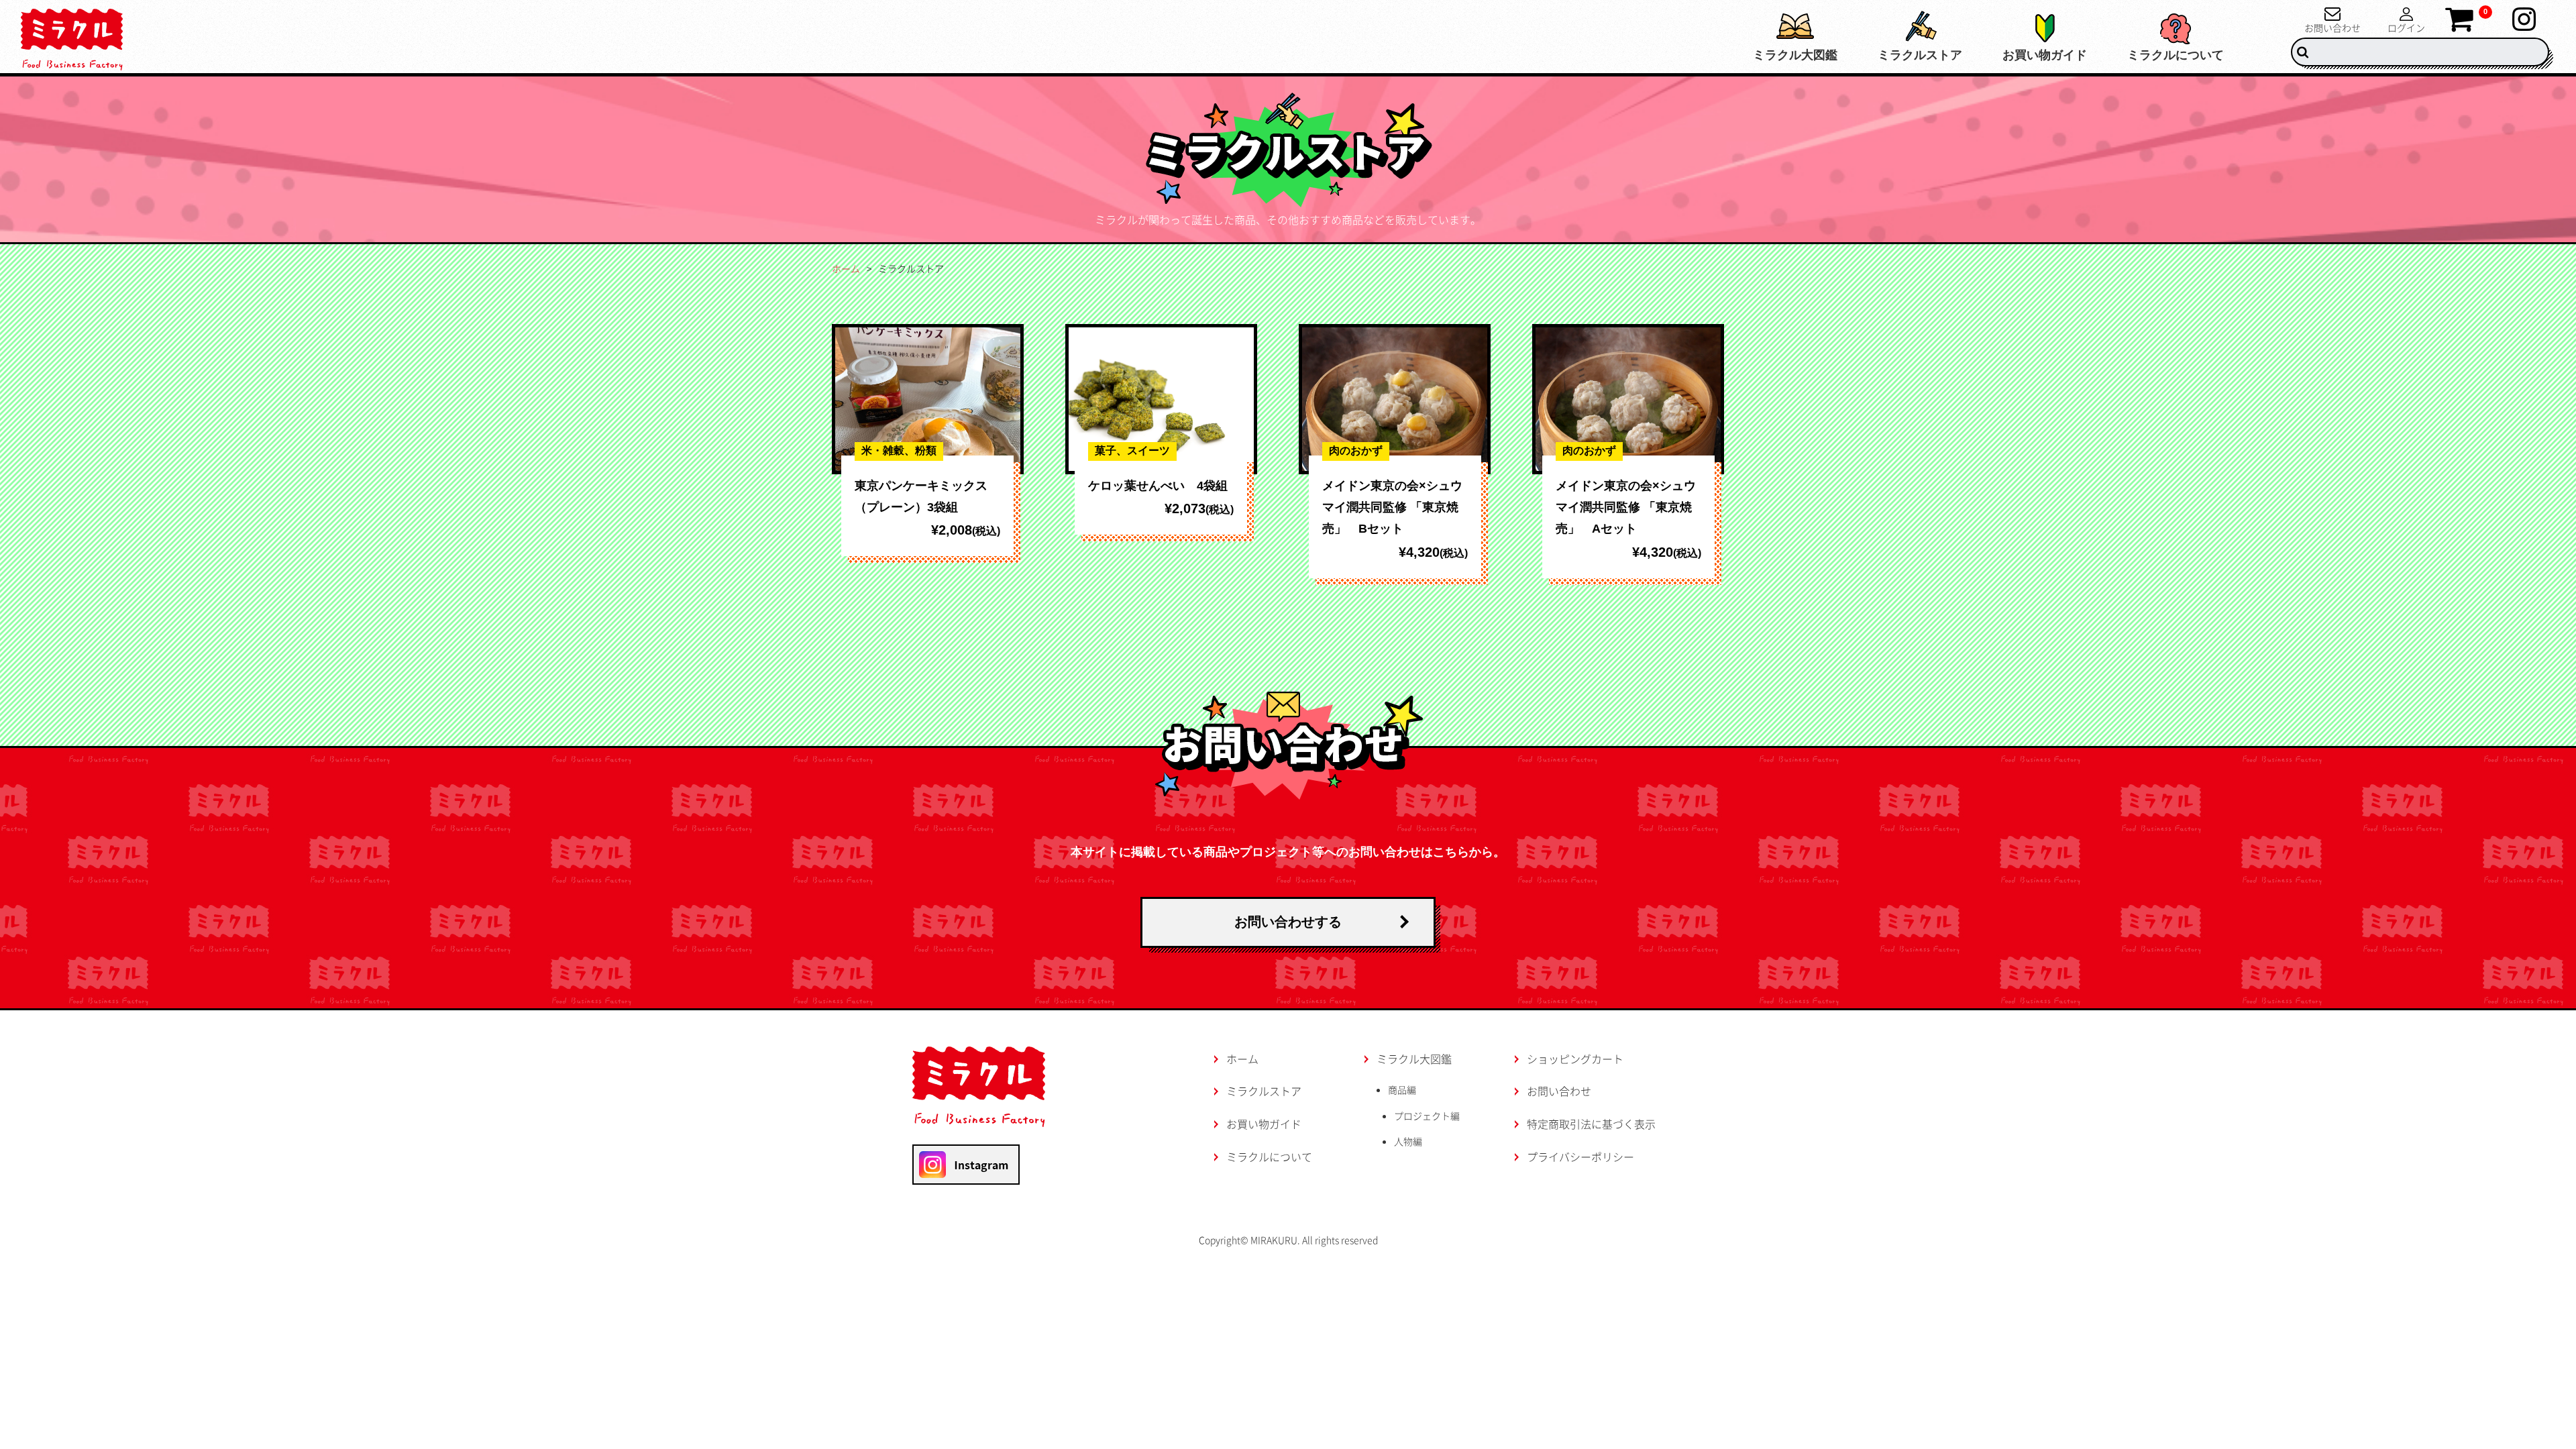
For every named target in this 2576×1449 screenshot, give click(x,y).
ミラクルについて (2176, 55)
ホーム (846, 268)
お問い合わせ (2332, 26)
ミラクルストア (1920, 55)
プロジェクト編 (1427, 1116)
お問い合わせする (1288, 922)
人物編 (1408, 1141)
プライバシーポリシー (1580, 1157)
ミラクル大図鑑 (1795, 55)
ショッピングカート (1575, 1059)
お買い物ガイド (2045, 55)
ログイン (2406, 26)
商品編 (1402, 1089)
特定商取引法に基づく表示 (1591, 1124)
